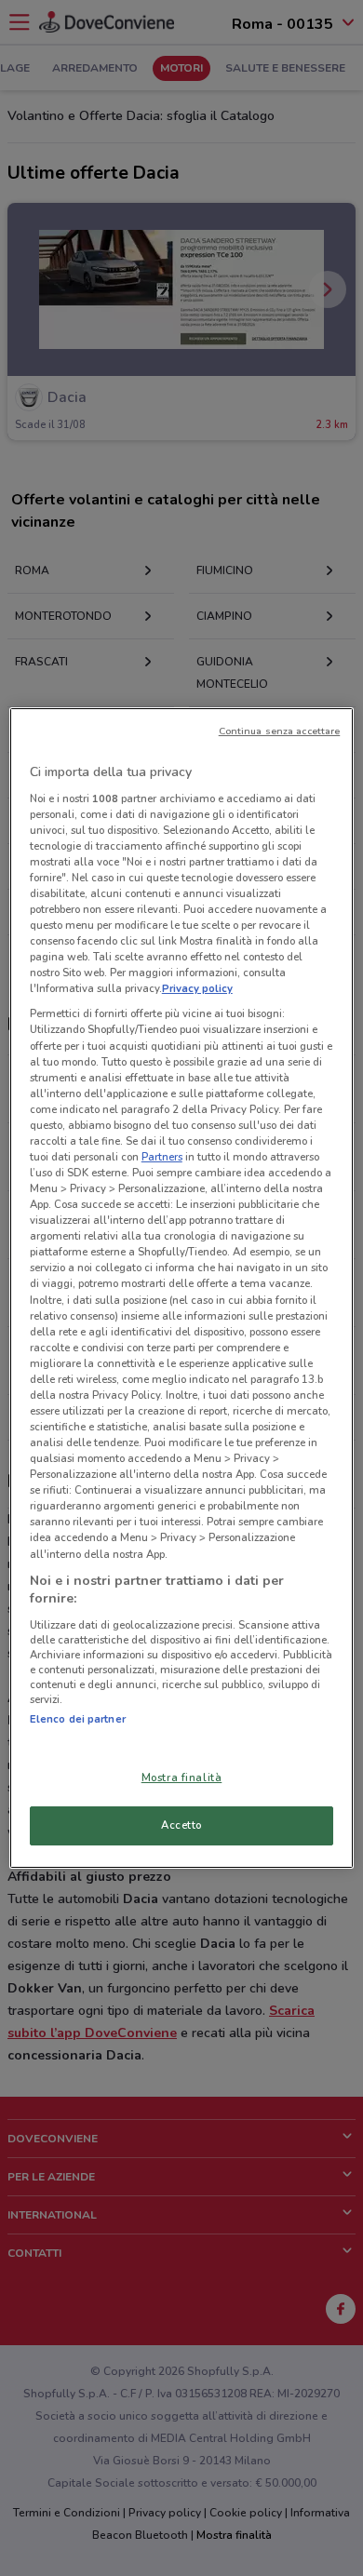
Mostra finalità (182, 1778)
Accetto (181, 1825)
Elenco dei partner (78, 1719)
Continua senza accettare (280, 731)
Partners (162, 1157)
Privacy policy (197, 988)
